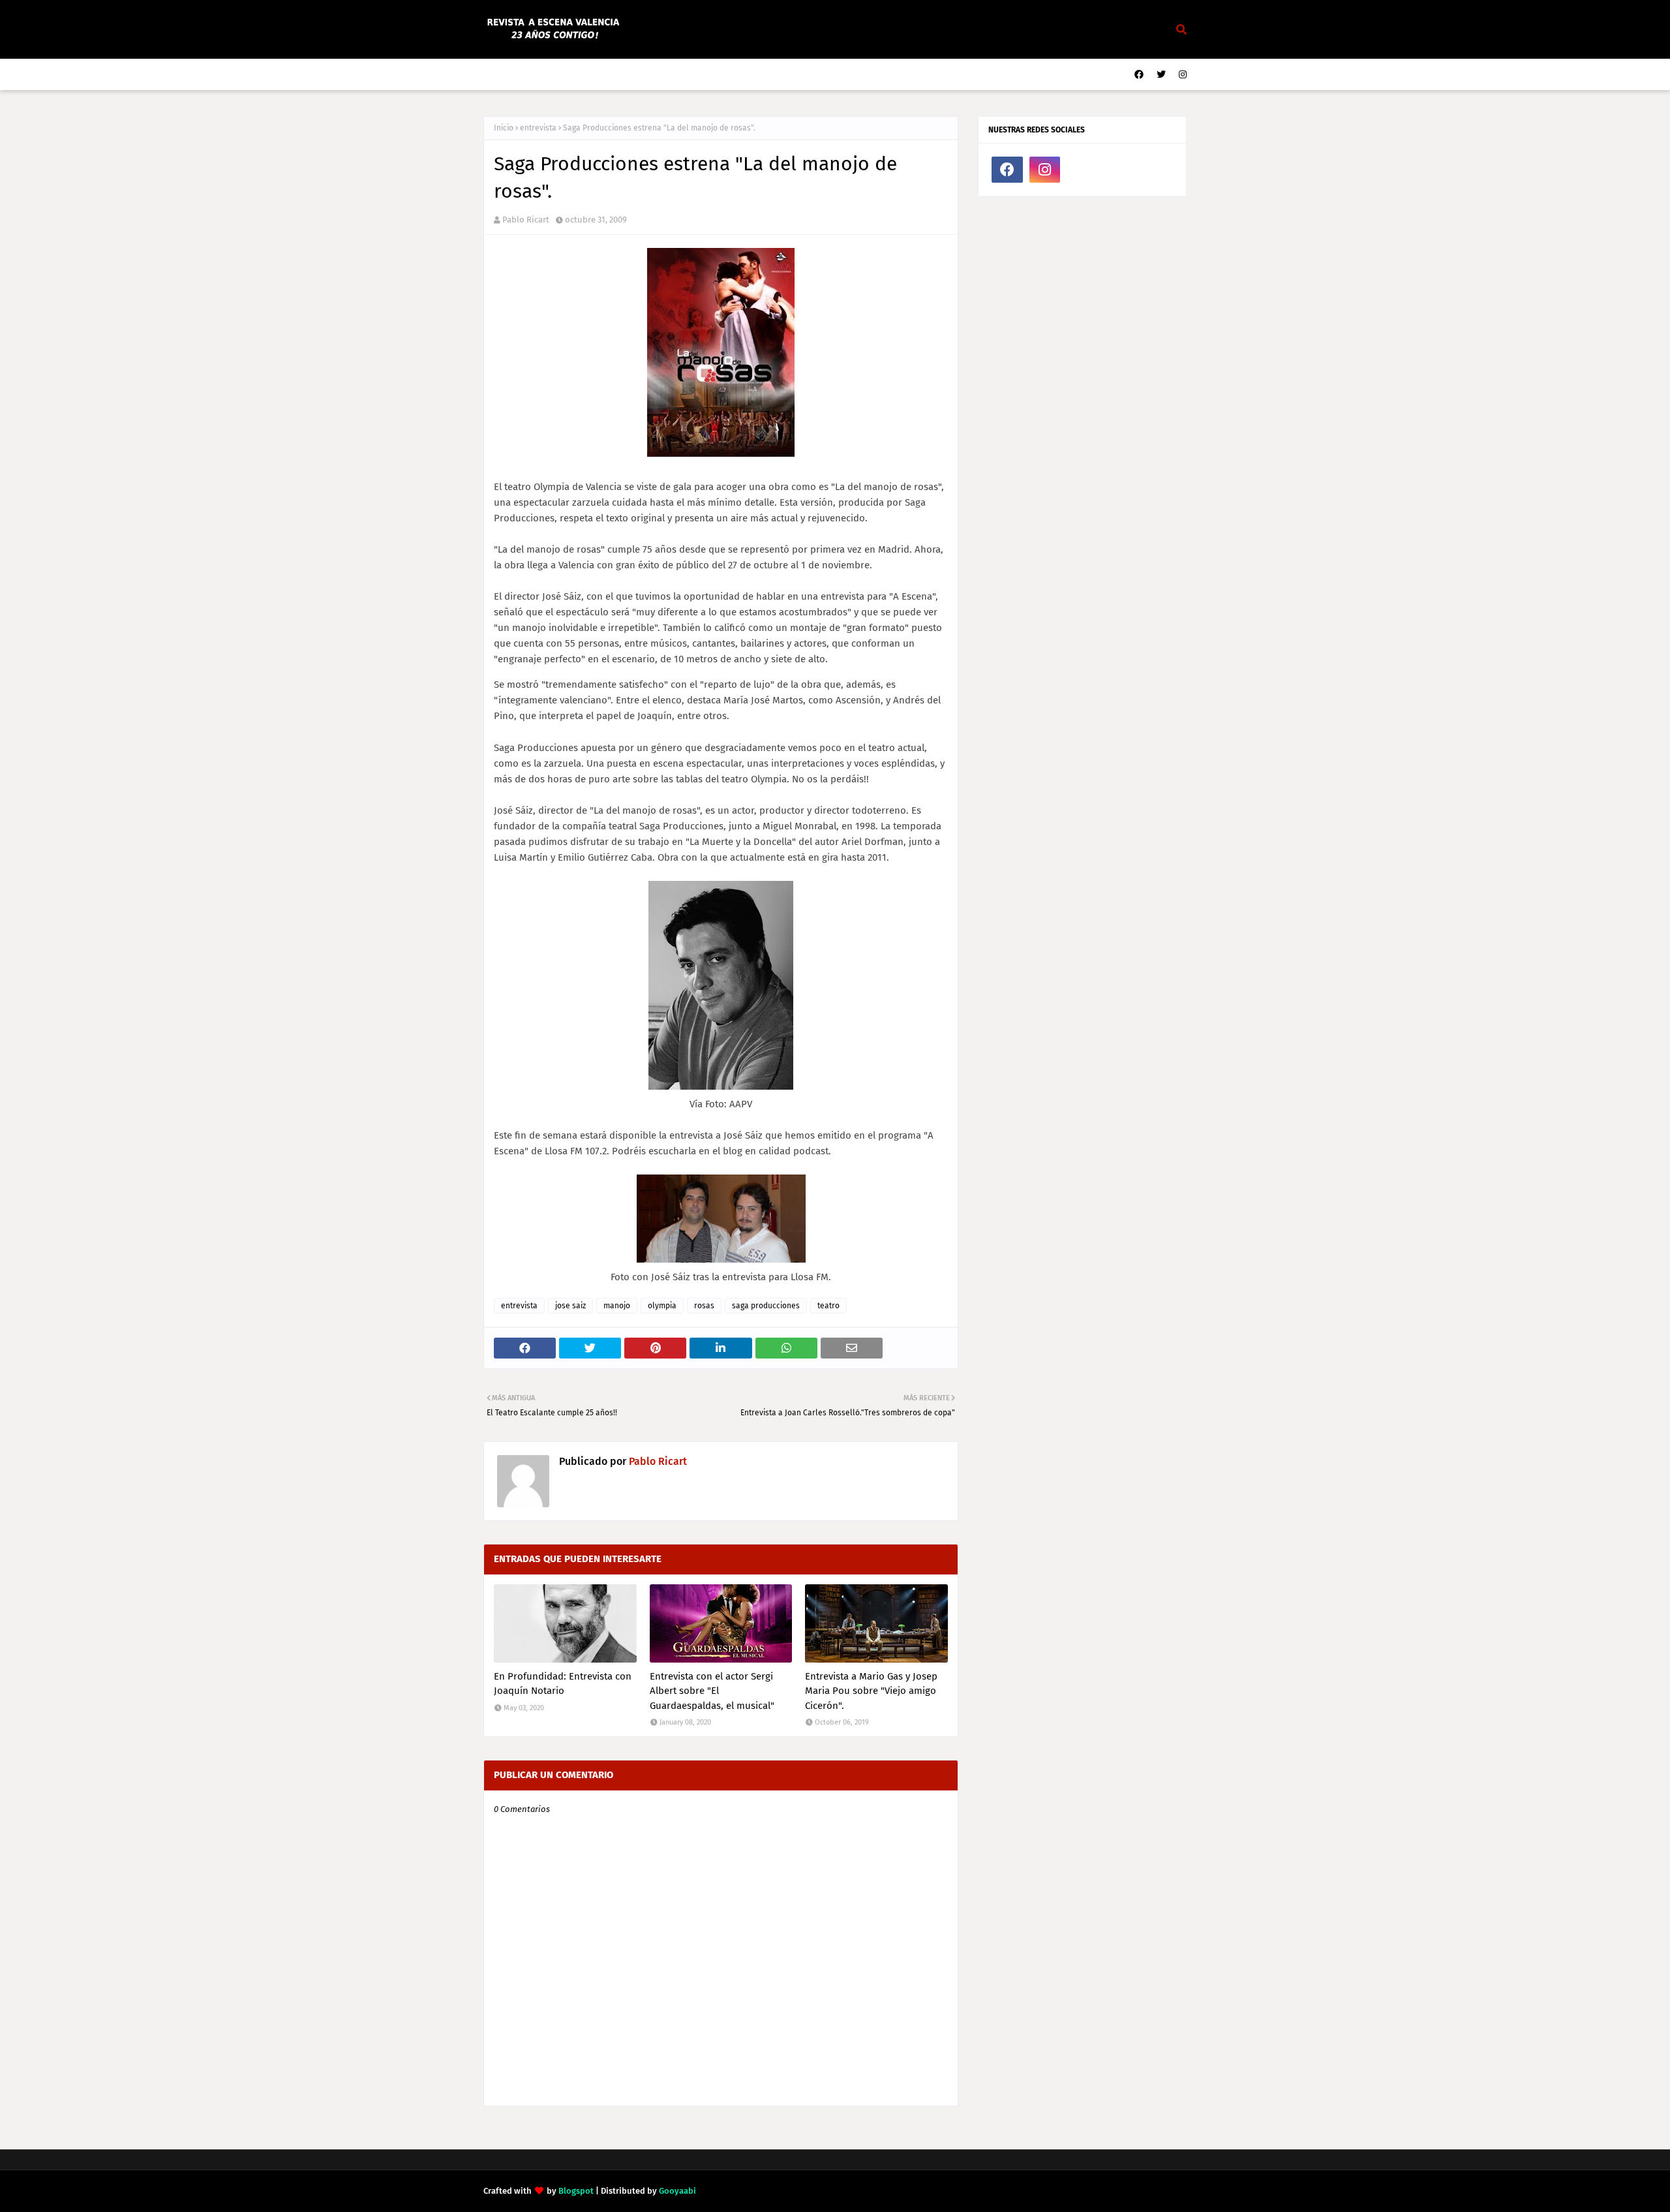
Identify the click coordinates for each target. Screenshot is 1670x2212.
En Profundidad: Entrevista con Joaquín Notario (563, 1684)
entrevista (538, 128)
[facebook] (1139, 75)
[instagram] (1181, 75)
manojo (617, 1306)
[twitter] (1161, 75)
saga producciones (766, 1306)
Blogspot (576, 2191)
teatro (828, 1306)
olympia (662, 1306)
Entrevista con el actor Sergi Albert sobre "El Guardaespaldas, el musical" (712, 1691)
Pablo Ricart (526, 220)
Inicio (504, 128)
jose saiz (570, 1306)
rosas (704, 1306)
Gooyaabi (677, 2191)
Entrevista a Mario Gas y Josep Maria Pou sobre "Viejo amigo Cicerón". (871, 1691)
